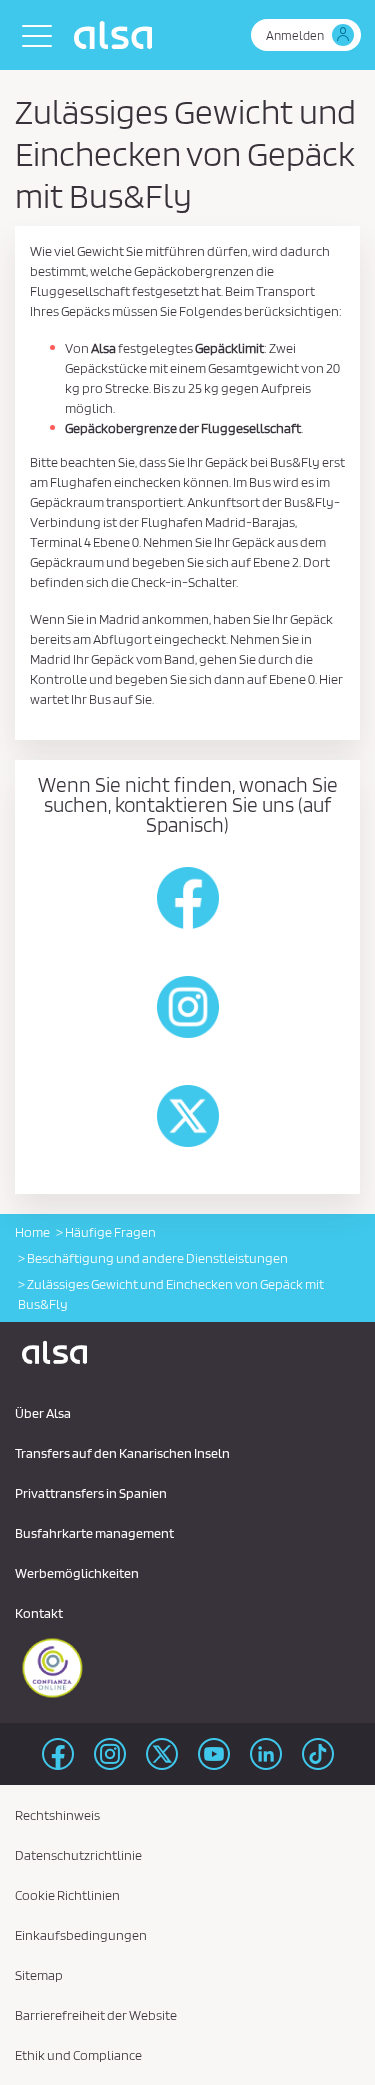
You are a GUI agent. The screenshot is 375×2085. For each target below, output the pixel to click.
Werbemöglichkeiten (77, 1573)
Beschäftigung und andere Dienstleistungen (157, 1258)
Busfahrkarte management (94, 1533)
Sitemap (39, 1975)
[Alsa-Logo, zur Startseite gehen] (118, 35)
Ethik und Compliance (78, 2055)
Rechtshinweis (57, 1815)
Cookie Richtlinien (67, 1895)
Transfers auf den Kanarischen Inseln (122, 1453)
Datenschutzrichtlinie (78, 1855)
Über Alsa (43, 1413)
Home (32, 1232)
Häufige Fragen (110, 1232)
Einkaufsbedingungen (81, 1935)
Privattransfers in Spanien (91, 1493)
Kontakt (39, 1613)
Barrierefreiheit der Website (96, 2015)
